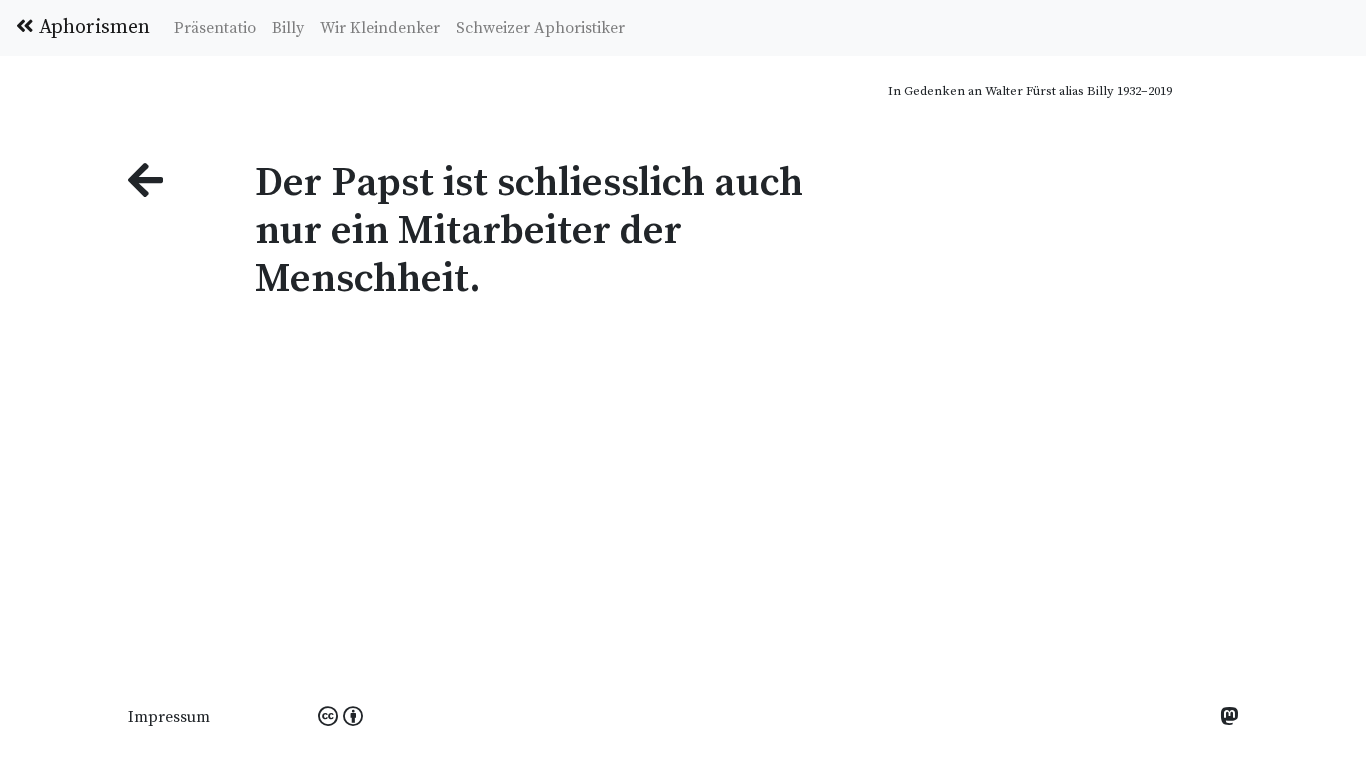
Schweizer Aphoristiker (540, 28)
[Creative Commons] (340, 718)
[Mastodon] (1229, 718)
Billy (288, 28)
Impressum (169, 717)
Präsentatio (215, 28)
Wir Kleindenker (380, 28)
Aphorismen (92, 27)
